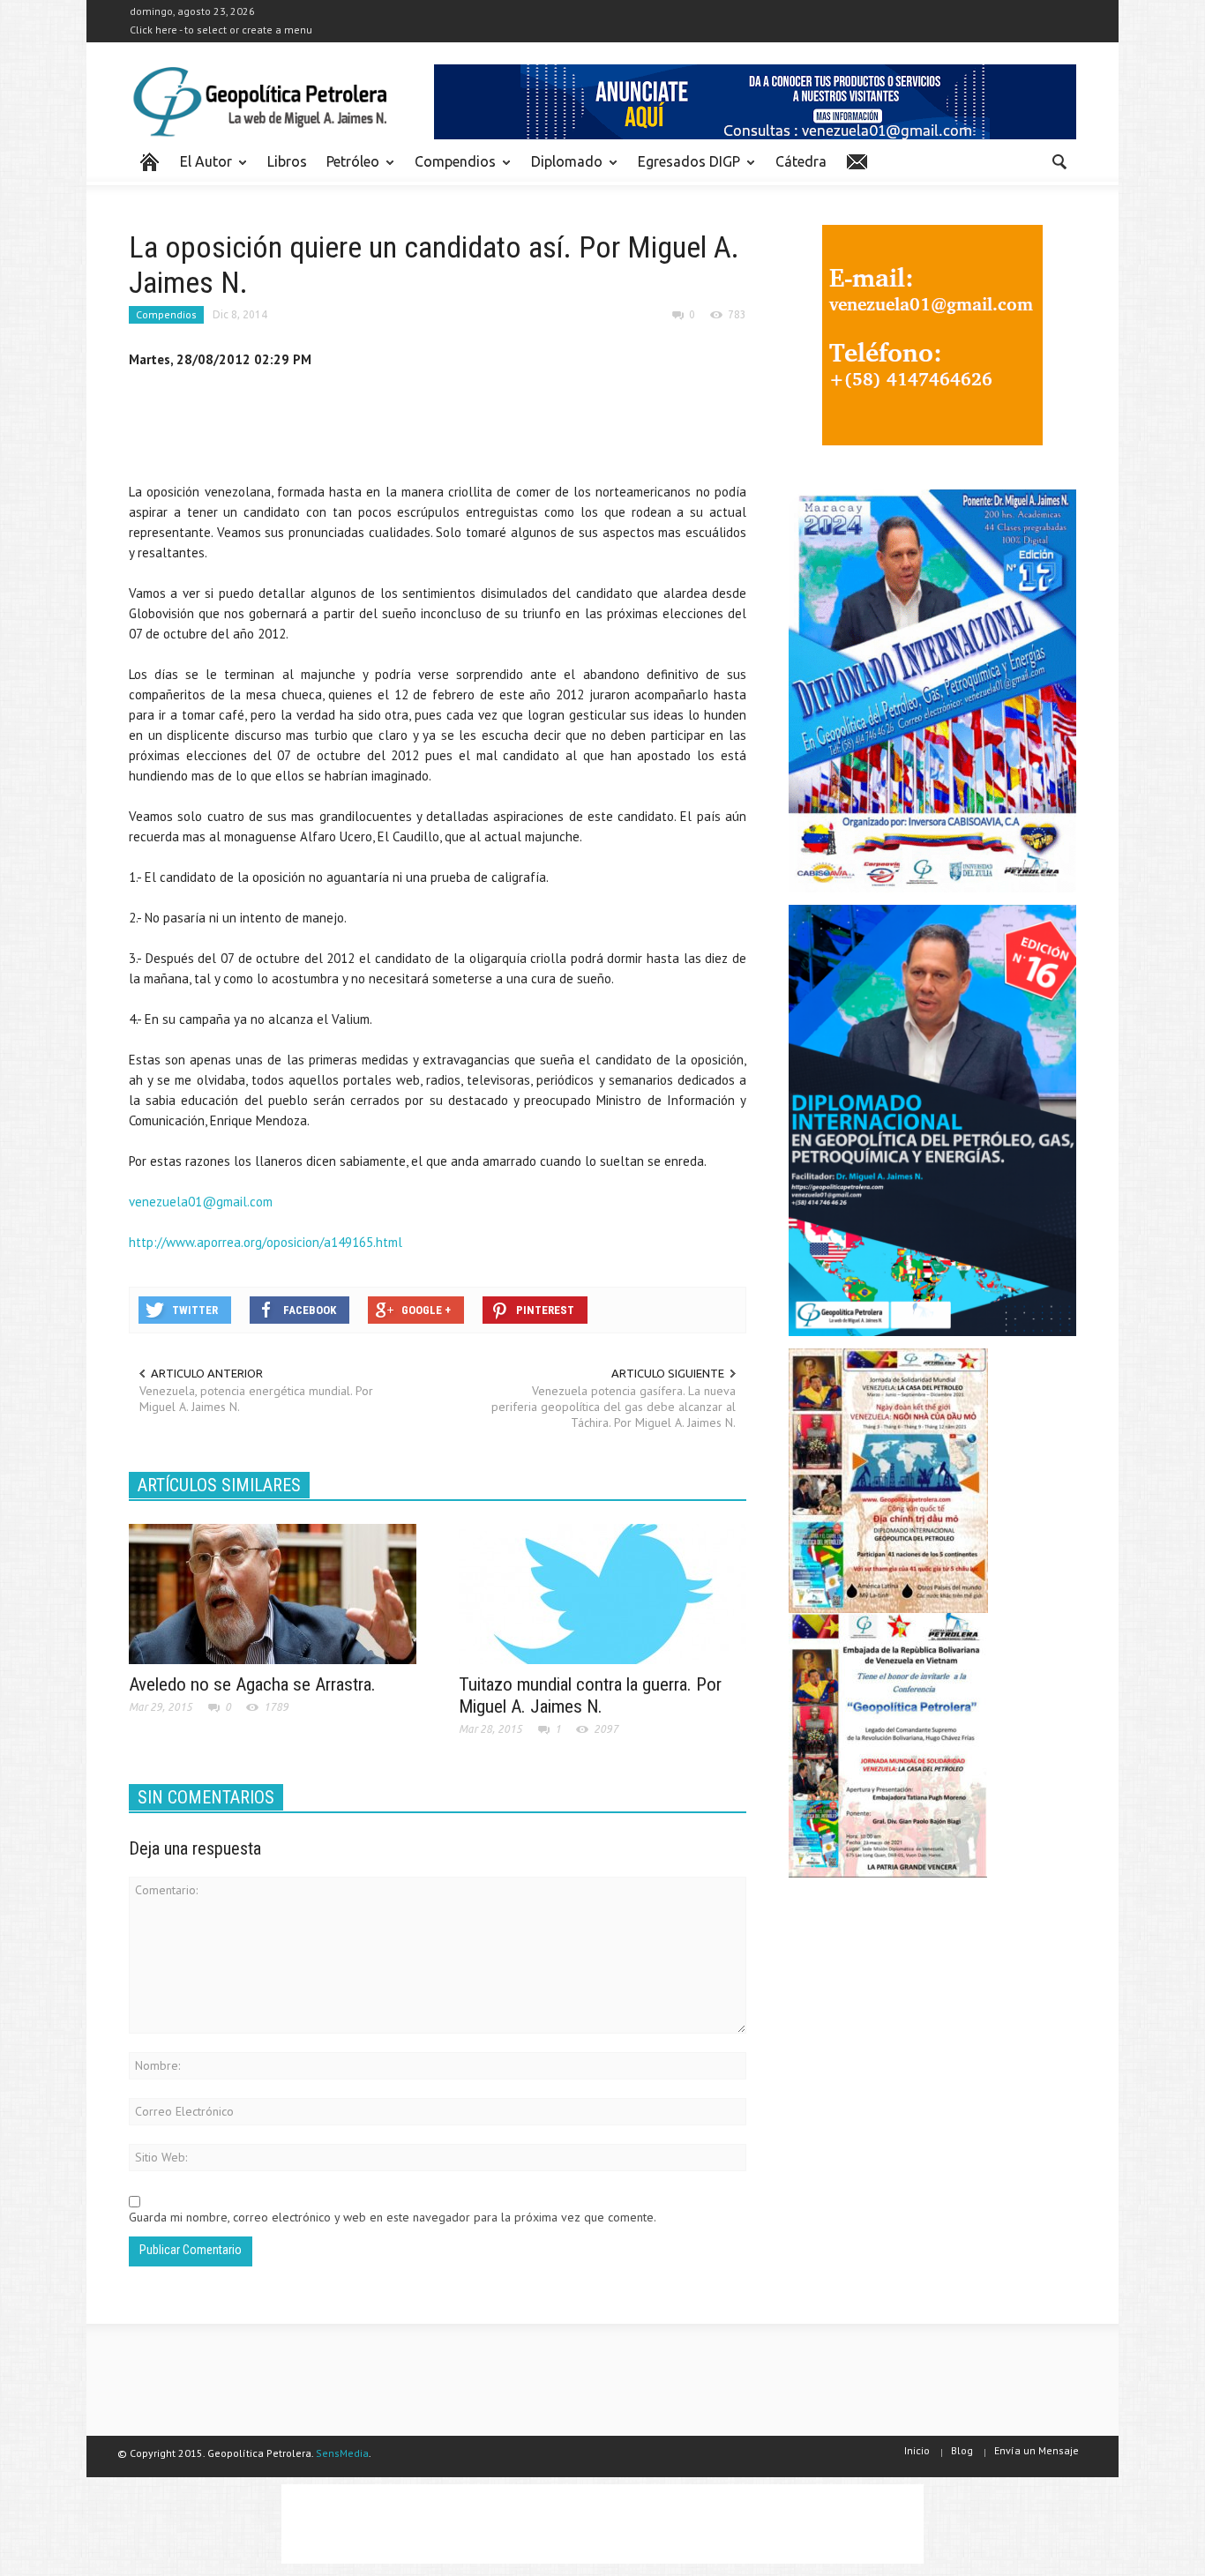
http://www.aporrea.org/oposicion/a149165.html (266, 1242)
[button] (1059, 161)
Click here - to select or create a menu (221, 30)
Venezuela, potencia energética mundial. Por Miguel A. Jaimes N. (256, 1399)
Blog (962, 2450)
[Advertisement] (450, 429)
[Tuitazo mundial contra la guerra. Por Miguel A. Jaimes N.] (602, 1593)
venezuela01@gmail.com (201, 1202)
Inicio (917, 2450)
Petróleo (348, 169)
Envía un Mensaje (1037, 2450)
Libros (287, 161)
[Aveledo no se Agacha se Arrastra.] (273, 1593)
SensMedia (342, 2453)
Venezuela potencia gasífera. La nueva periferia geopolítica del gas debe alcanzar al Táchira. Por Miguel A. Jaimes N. (614, 1407)
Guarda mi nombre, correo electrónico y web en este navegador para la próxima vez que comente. (393, 2217)
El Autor (201, 169)
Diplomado (562, 169)
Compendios (450, 169)
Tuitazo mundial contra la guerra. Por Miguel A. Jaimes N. (590, 1695)
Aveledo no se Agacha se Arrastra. (252, 1684)
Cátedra (801, 161)
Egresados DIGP (684, 169)
